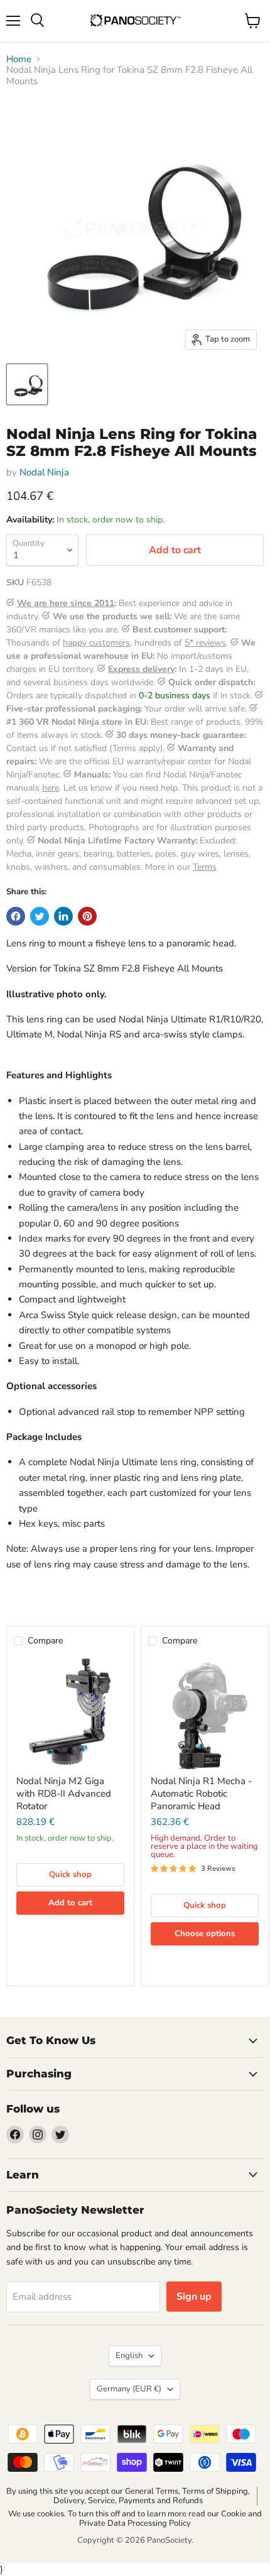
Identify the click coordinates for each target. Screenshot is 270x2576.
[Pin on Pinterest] (87, 916)
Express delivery (141, 669)
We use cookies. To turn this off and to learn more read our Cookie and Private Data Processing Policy (135, 2519)
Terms (205, 867)
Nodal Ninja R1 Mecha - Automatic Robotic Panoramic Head (201, 1793)
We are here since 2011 (66, 603)
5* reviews (205, 643)
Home (19, 59)
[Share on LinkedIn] (63, 916)
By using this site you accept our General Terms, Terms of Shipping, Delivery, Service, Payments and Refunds (128, 2496)
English (129, 2356)
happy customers (96, 643)
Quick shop (70, 1875)
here (51, 788)
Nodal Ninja (44, 472)
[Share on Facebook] (16, 916)
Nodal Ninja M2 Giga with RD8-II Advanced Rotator (64, 1793)
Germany (129, 2389)
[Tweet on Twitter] (40, 916)
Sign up (194, 2297)
